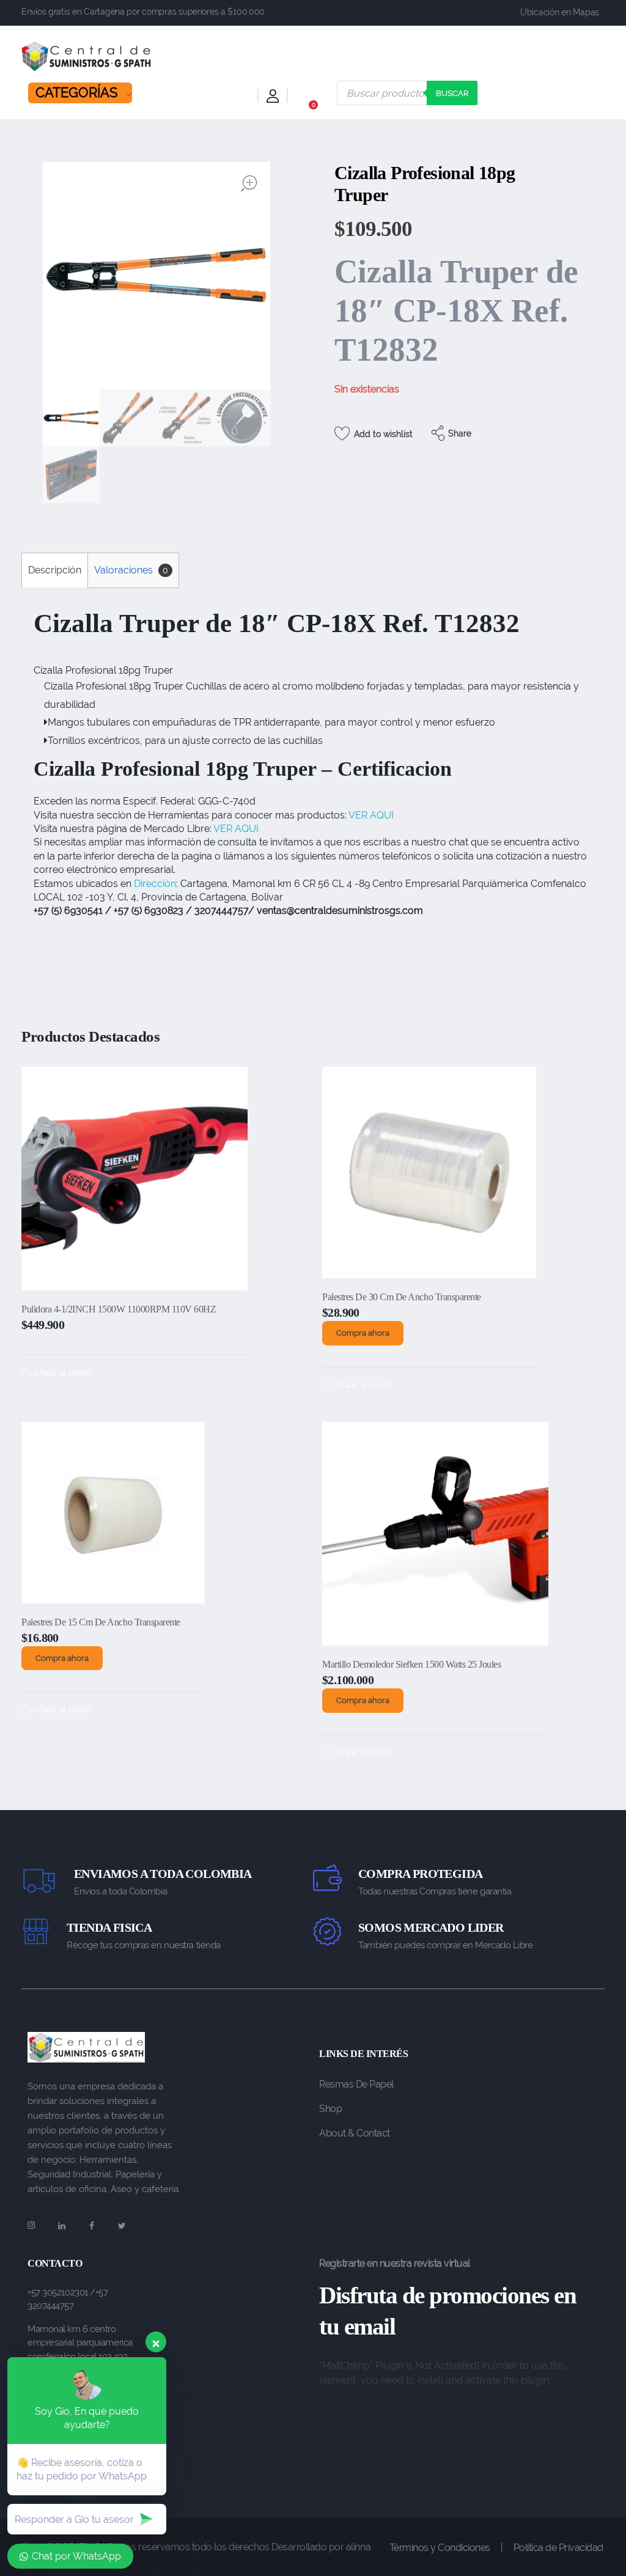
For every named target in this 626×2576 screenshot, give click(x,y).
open (249, 183)
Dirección (155, 884)
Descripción (55, 570)
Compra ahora (363, 1333)
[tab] (54, 570)
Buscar (452, 93)
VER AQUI (371, 815)
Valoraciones (131, 570)
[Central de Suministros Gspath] (87, 56)
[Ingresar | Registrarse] (273, 98)
